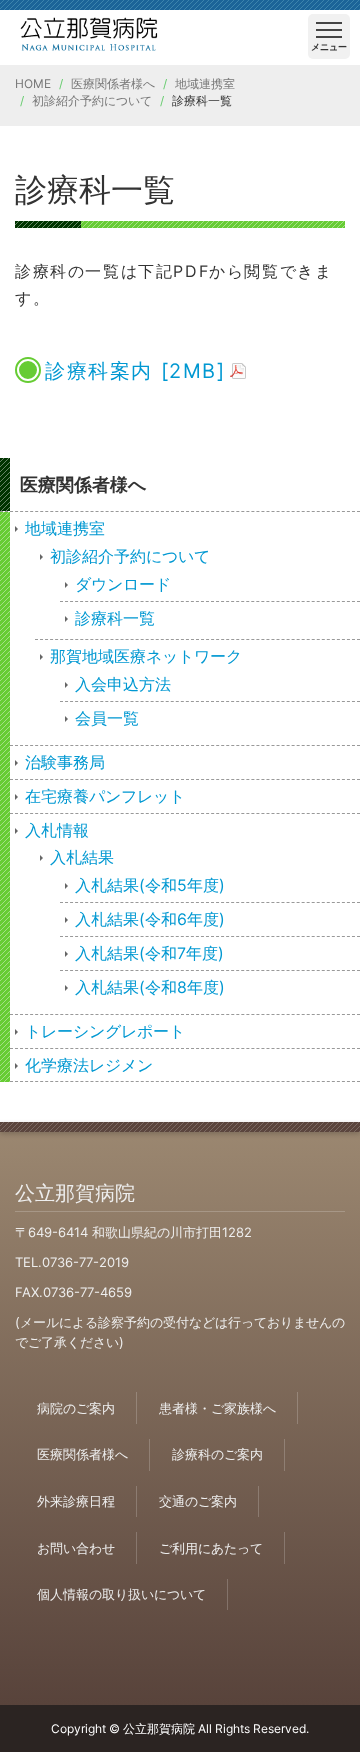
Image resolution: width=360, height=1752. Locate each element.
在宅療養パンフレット (105, 796)
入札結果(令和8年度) (150, 987)
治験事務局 (65, 762)
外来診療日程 (76, 1501)
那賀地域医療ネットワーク (146, 656)
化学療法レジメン (89, 1065)
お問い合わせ (76, 1548)
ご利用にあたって (211, 1548)
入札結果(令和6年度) (150, 919)
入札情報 (57, 830)
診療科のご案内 (217, 1454)
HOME (33, 83)
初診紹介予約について (92, 100)
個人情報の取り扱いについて (121, 1594)
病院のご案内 (76, 1408)
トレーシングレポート (105, 1031)
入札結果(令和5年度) (150, 885)
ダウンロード (123, 584)
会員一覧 (107, 718)
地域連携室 (205, 83)
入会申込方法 (123, 684)
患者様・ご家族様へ (217, 1408)
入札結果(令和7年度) (149, 953)
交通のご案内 (198, 1501)
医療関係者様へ (113, 83)
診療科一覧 (115, 618)
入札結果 (82, 857)
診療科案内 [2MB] (135, 371)
